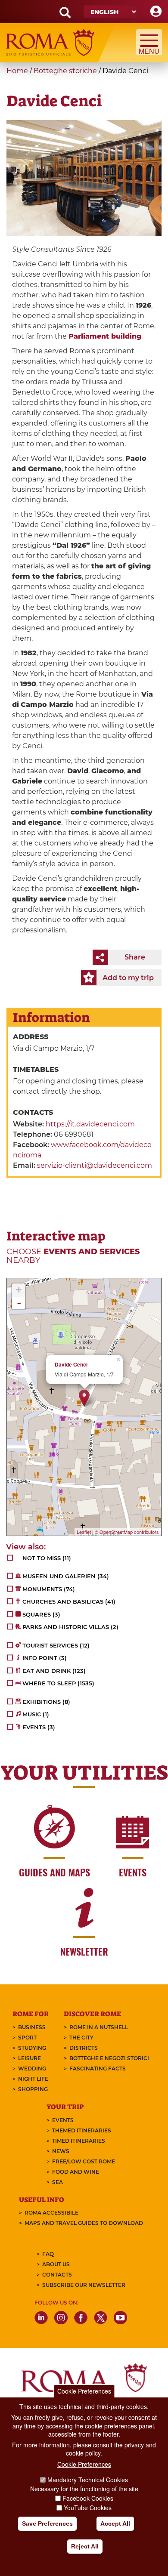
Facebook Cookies (88, 2498)
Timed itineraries (79, 2141)
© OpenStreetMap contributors (127, 1532)
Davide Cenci (71, 1365)
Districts (84, 2048)
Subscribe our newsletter (84, 2285)
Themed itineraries (82, 2130)
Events (63, 2120)
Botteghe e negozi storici (109, 2058)
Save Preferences (47, 2524)
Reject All (85, 2546)
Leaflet (84, 1532)
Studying (32, 2048)
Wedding (32, 2069)
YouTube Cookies (88, 2508)
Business (32, 2027)
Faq (48, 2254)
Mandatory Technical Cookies (88, 2480)
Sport (27, 2038)
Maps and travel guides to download (84, 2223)
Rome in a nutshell (99, 2027)
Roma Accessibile (51, 2213)
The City (81, 2038)
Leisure (30, 2058)
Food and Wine (76, 2172)
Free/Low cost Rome (84, 2161)
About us (56, 2264)
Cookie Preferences (84, 2391)
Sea (58, 2182)
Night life (33, 2079)
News (61, 2151)
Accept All (115, 2524)
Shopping (33, 2089)
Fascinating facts (98, 2069)
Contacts (57, 2275)
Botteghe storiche (65, 71)
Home (17, 71)
